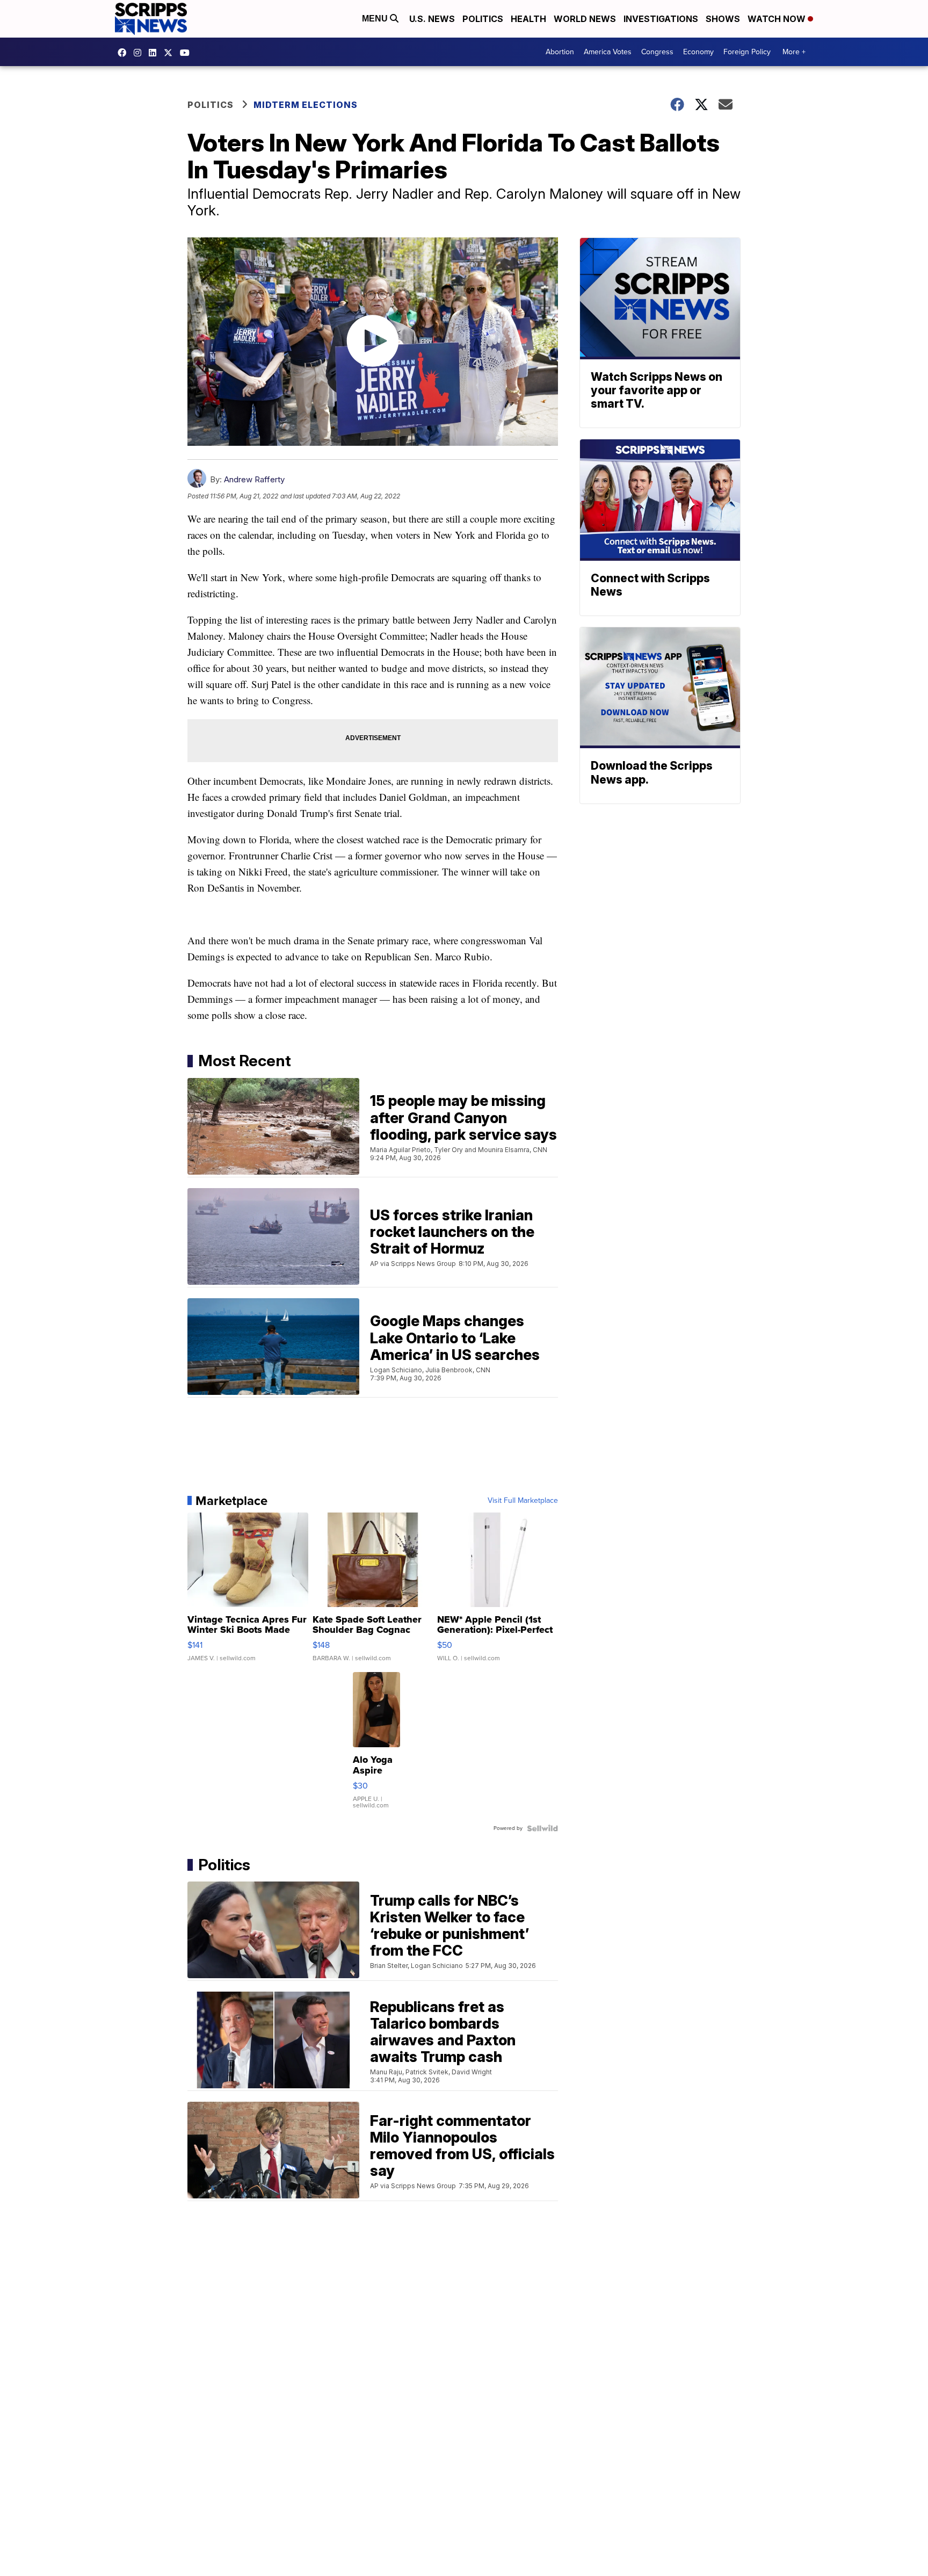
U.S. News (432, 19)
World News (585, 19)
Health (528, 19)
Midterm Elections (306, 105)
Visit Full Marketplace (523, 1501)
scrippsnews (125, 53)
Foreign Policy (747, 52)
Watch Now (778, 19)
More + (794, 52)
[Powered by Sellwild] (542, 1828)
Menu (376, 19)
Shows (723, 19)
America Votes (608, 52)
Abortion (560, 52)
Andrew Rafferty (254, 479)
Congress (657, 52)
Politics (483, 19)
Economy (698, 52)
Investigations (661, 19)
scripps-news (155, 53)
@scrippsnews (187, 53)
